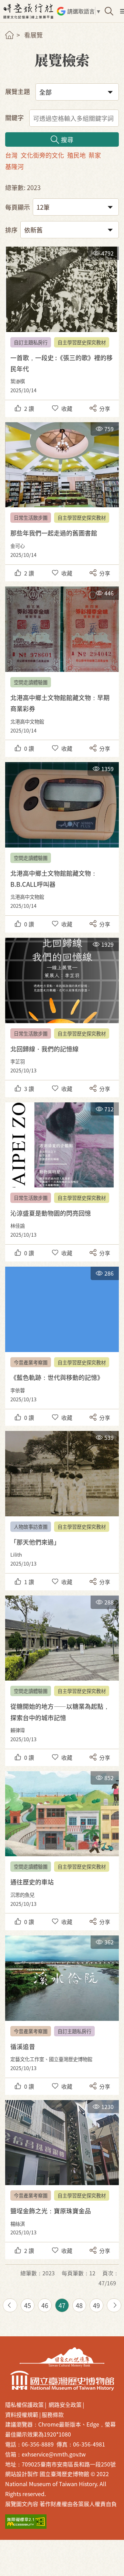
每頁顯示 (18, 207)
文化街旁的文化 (42, 155)
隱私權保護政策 (24, 2404)
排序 (11, 230)
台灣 (11, 155)
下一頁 (114, 2305)
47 (62, 2305)
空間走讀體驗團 (31, 682)
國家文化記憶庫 (62, 2357)
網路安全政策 (65, 2404)
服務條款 (53, 2414)
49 (96, 2305)
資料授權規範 (22, 2414)
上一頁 (10, 2305)
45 (28, 2305)
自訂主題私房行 (31, 342)
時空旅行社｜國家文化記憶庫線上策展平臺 (29, 11)
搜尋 (67, 139)
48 (79, 2305)
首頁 (9, 35)
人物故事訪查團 (31, 1526)
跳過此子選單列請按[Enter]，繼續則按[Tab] (15, 43)
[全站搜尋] (109, 11)
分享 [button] (105, 408)
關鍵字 (14, 117)
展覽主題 (18, 91)
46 (45, 2305)
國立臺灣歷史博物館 (62, 2381)
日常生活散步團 (31, 517)
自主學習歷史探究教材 (82, 342)
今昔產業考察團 (31, 1362)
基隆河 (14, 166)
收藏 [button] (67, 408)
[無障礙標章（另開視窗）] (26, 2522)
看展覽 (33, 35)
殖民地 (76, 155)
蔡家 (95, 155)
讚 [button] (29, 408)
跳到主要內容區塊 (10, 3)
